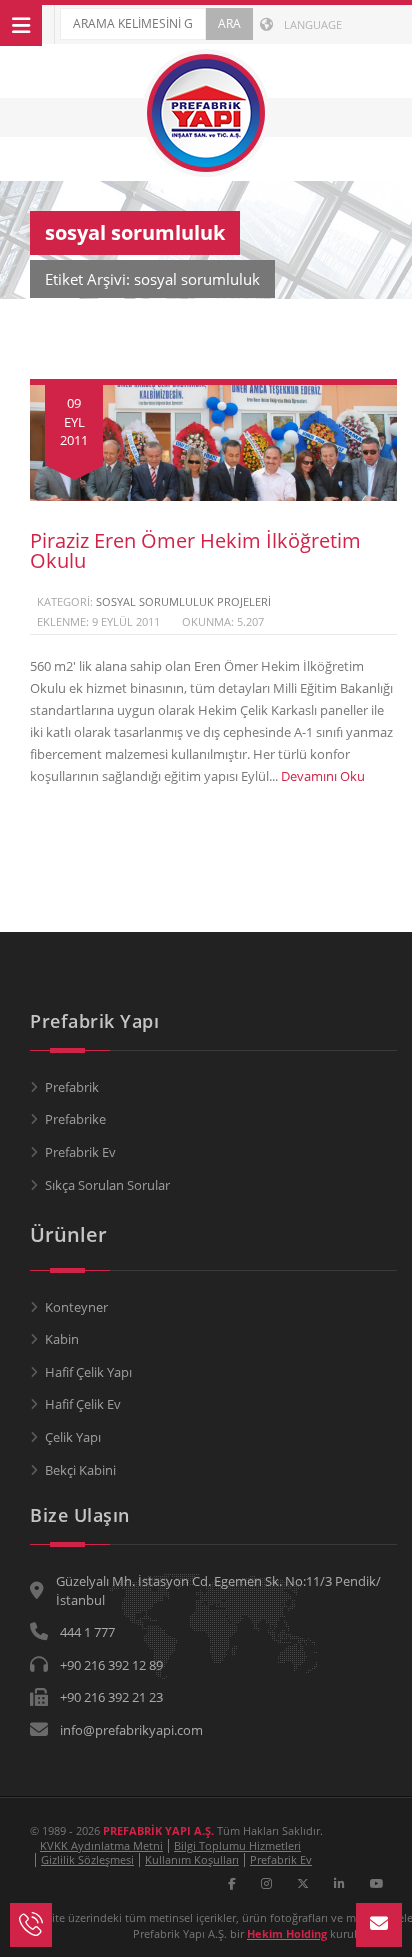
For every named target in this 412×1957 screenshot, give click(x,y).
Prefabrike (75, 1119)
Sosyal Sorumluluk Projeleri (183, 601)
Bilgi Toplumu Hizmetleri (237, 1845)
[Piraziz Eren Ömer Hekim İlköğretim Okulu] (213, 496)
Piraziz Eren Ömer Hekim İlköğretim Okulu (195, 550)
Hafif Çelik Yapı (88, 1372)
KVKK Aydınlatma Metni (101, 1845)
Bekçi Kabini (80, 1470)
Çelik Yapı (73, 1437)
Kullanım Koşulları (192, 1859)
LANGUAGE (311, 24)
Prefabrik (72, 1087)
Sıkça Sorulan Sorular (107, 1185)
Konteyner (76, 1307)
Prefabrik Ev (80, 1152)
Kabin (62, 1339)
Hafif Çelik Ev (83, 1404)
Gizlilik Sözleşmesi (87, 1859)
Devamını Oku (323, 776)
